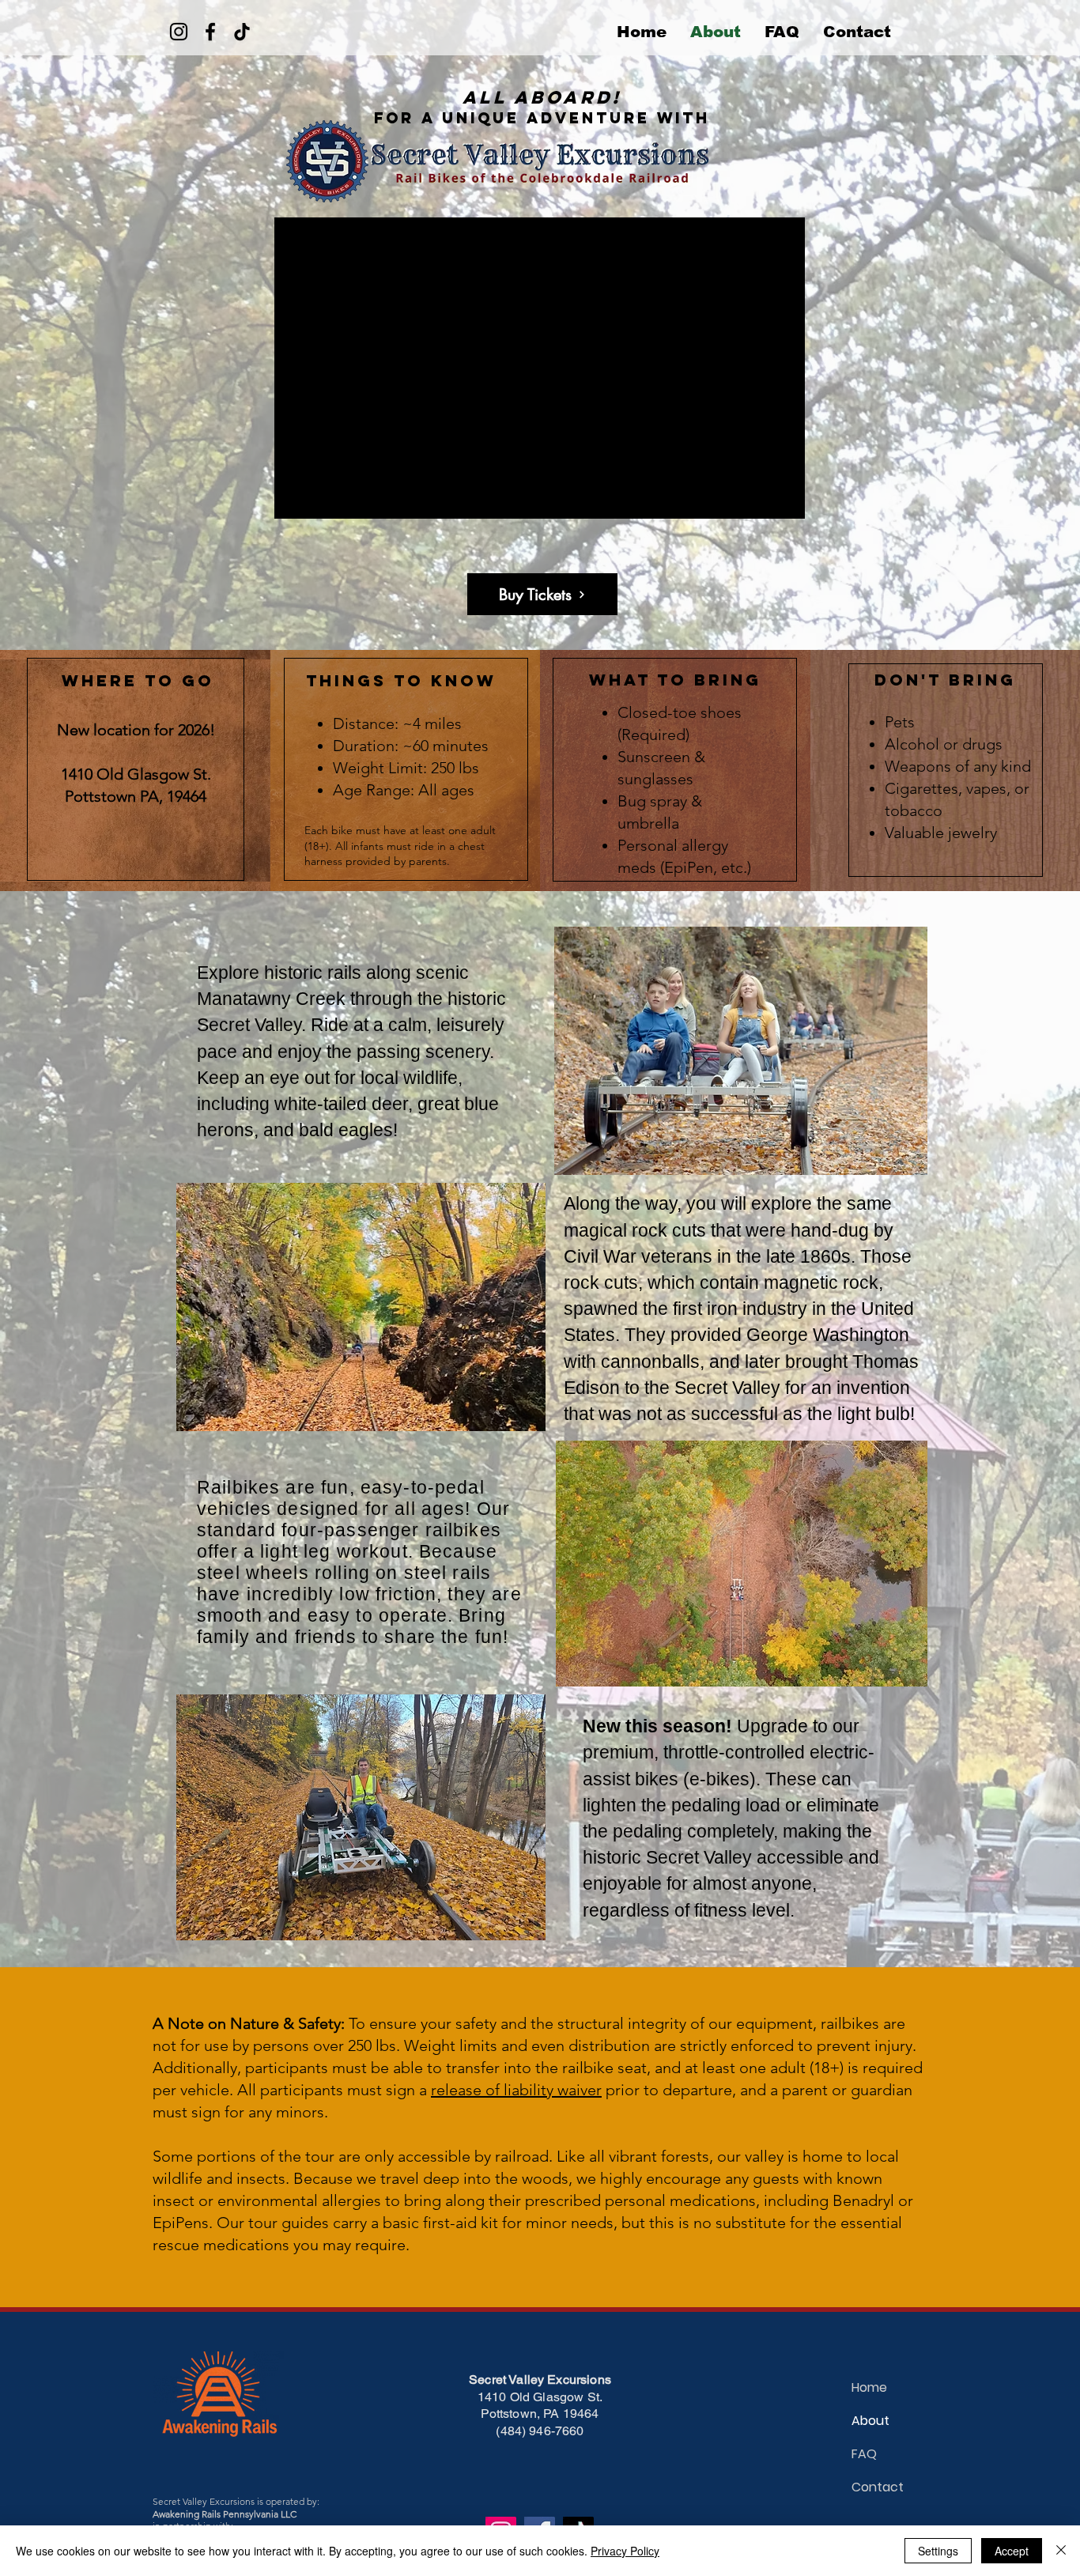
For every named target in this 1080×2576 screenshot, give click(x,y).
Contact (878, 2487)
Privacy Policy (625, 2551)
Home (869, 2387)
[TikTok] (242, 32)
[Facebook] (210, 32)
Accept (1012, 2551)
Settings (938, 2551)
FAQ (864, 2454)
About (870, 2421)
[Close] (1061, 2551)
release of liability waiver (516, 2090)
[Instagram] (179, 32)
